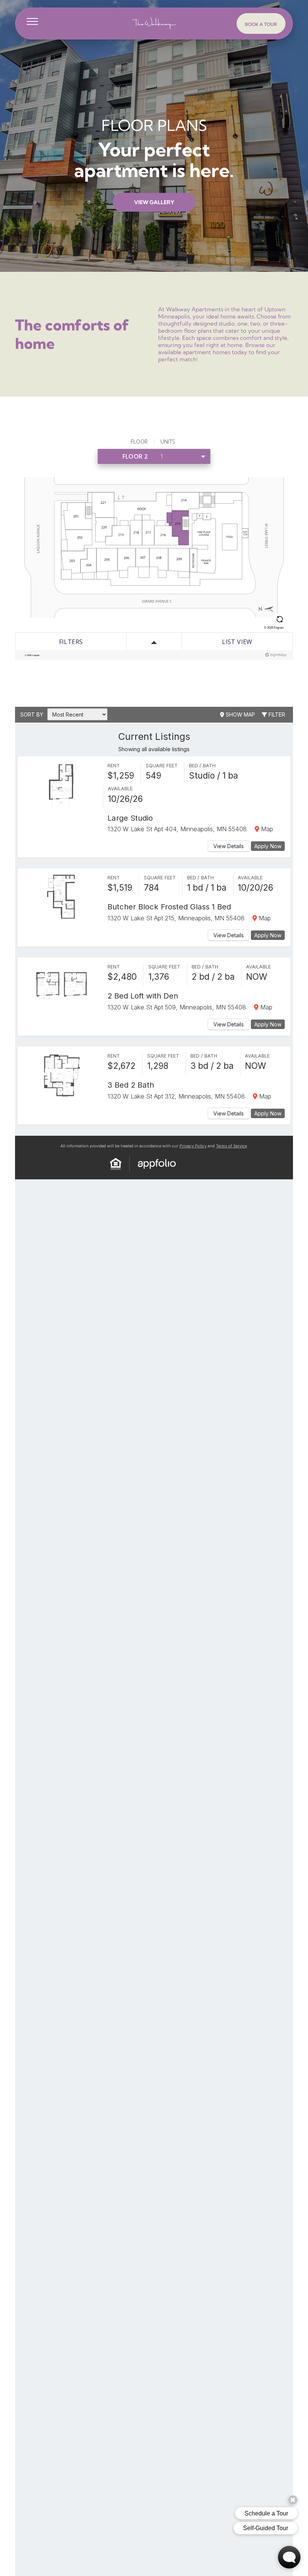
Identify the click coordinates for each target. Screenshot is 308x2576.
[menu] (32, 21)
